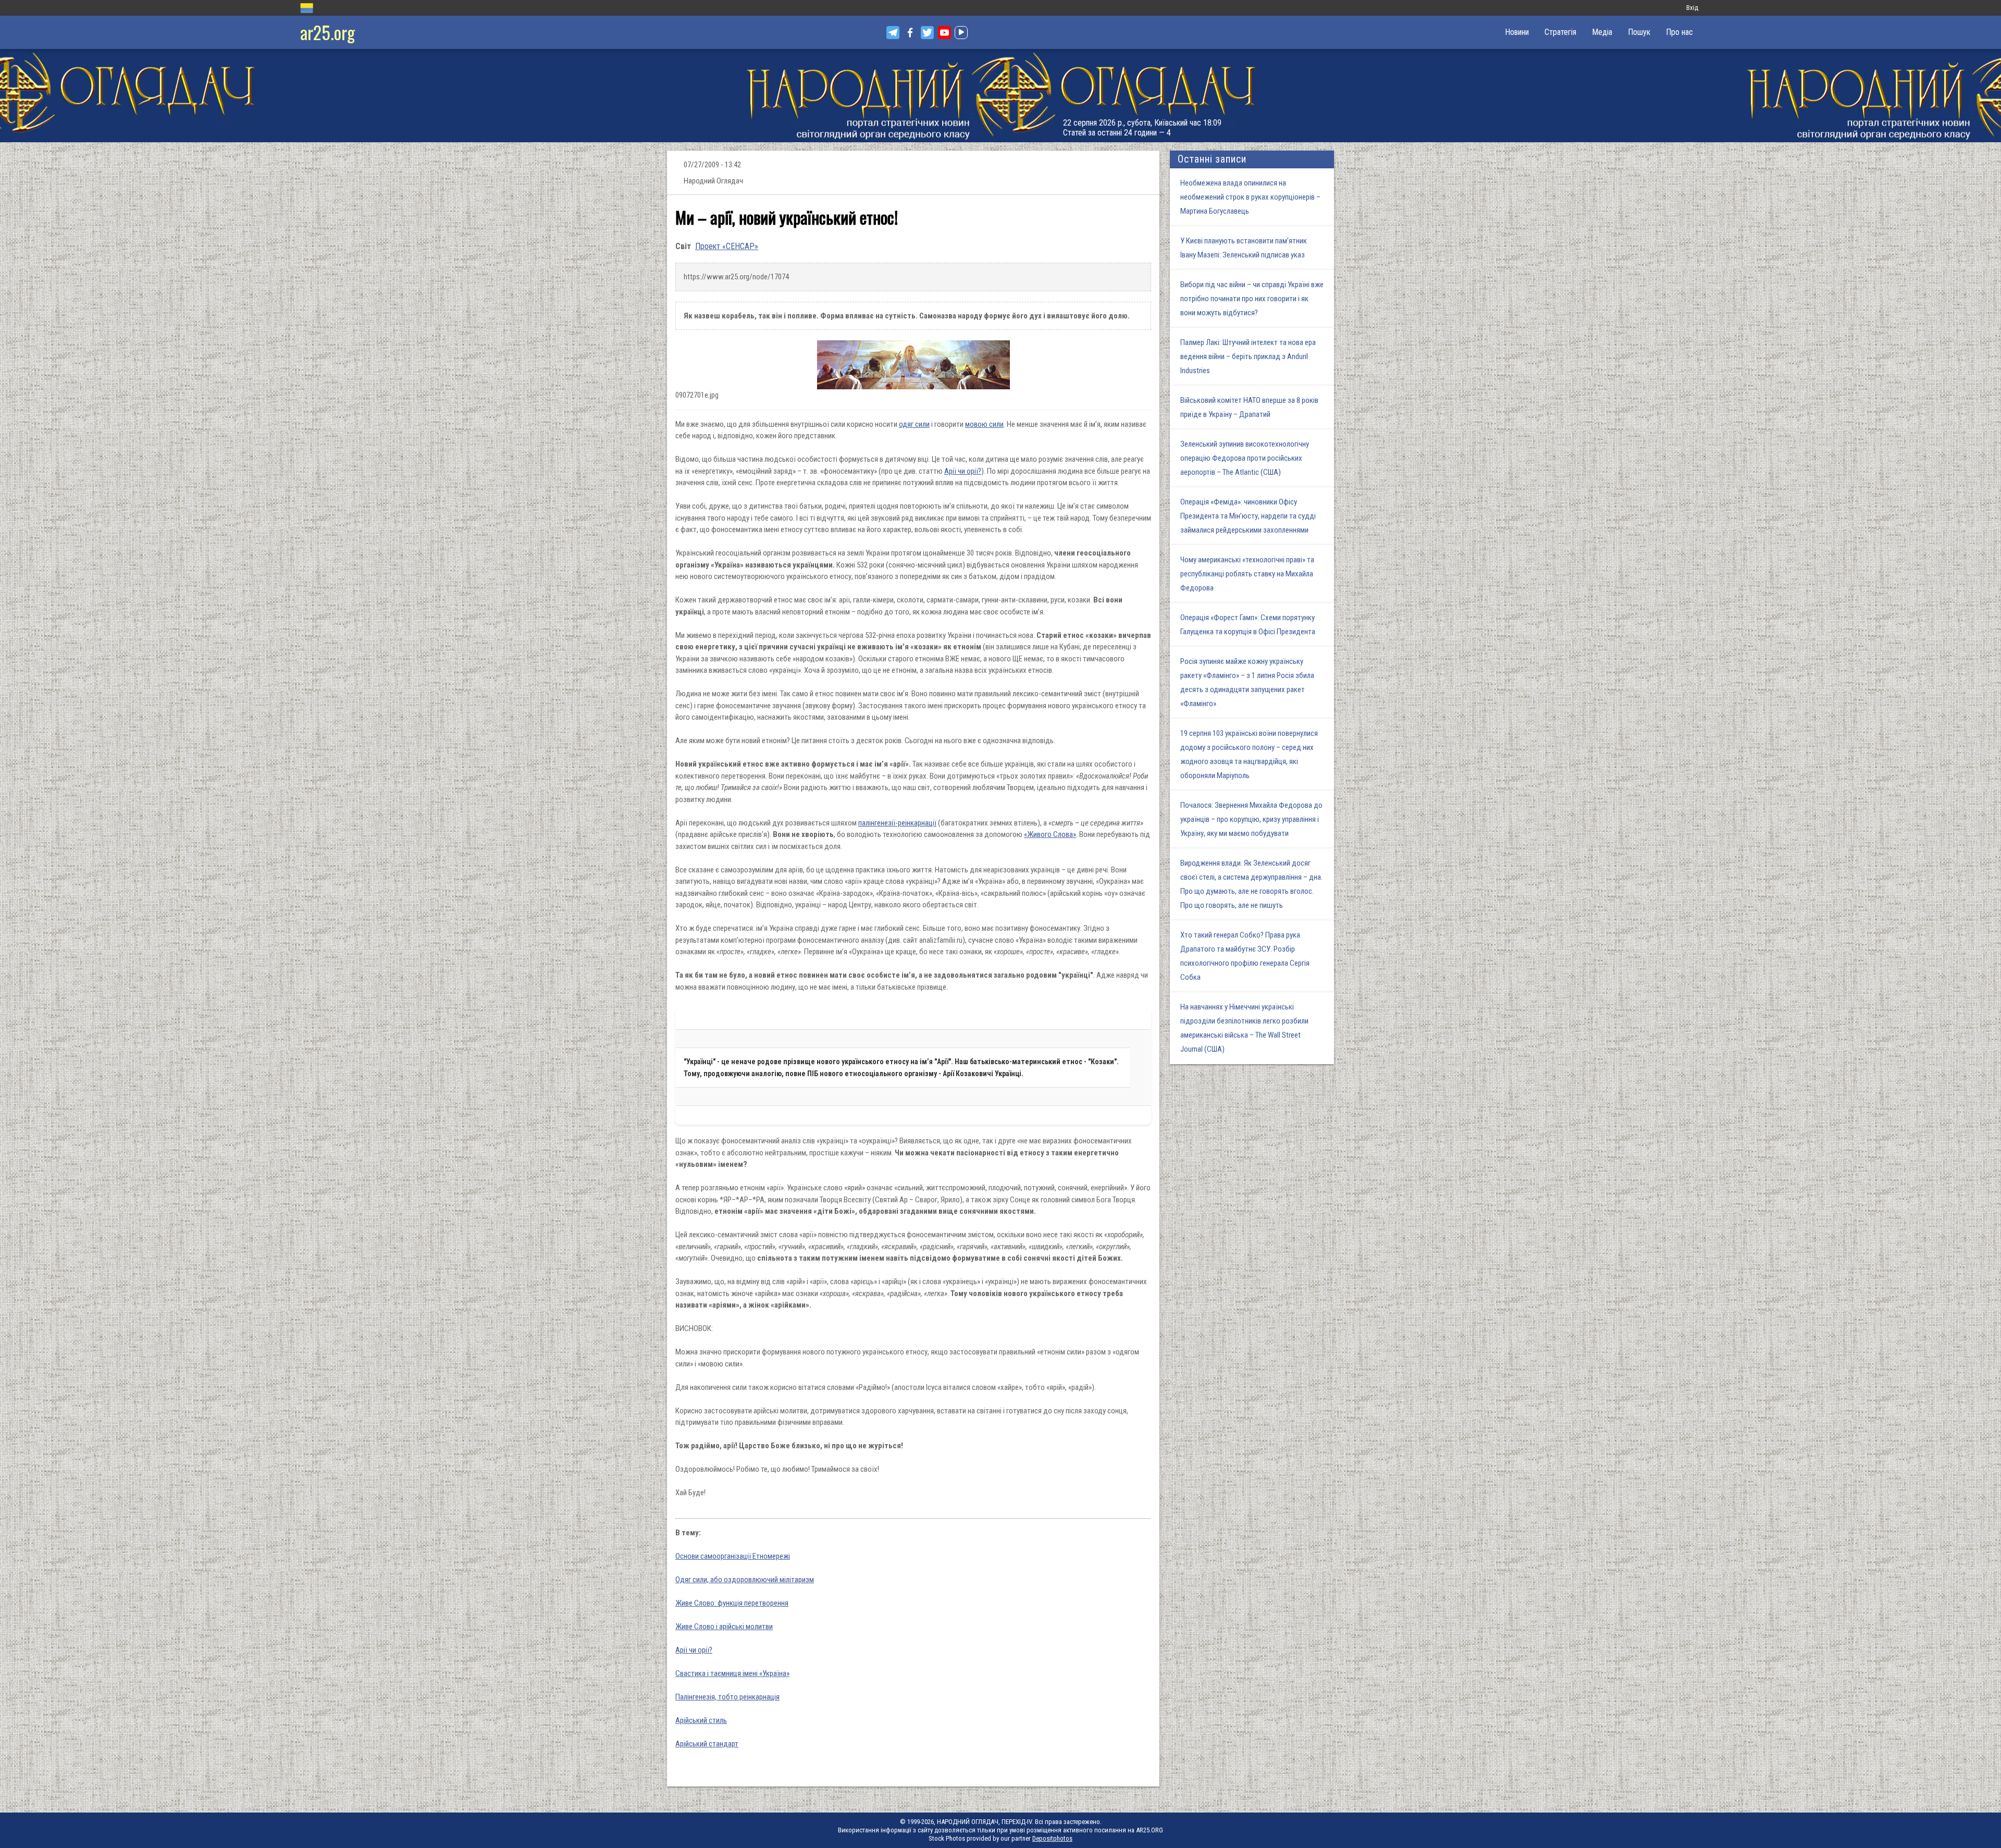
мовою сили (984, 424)
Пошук (1639, 32)
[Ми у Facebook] (910, 33)
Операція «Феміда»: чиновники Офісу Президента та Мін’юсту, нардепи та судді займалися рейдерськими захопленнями (1248, 516)
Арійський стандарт (707, 1744)
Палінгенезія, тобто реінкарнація (727, 1697)
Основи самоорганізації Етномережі (733, 1556)
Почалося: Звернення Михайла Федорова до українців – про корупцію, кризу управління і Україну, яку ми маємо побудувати (1251, 819)
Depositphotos (1052, 1838)
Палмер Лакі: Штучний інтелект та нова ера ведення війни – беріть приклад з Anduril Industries (1248, 356)
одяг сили (914, 424)
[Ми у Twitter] (927, 33)
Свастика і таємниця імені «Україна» (732, 1673)
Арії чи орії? (963, 471)
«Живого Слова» (1050, 834)
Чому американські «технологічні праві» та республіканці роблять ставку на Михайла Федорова (1247, 574)
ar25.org (328, 32)
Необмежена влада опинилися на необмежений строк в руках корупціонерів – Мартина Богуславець (1250, 197)
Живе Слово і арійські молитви (724, 1627)
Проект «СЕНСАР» (727, 246)
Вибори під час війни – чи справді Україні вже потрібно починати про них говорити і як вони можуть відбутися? (1252, 299)
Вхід (1692, 8)
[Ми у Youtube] (944, 33)
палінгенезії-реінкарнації (897, 823)
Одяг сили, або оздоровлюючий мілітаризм (745, 1580)
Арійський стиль (701, 1720)
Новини (1517, 32)
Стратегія (1560, 32)
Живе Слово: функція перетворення (732, 1603)
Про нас (1679, 32)
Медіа (1602, 32)
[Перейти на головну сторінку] (1000, 96)
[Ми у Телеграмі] (893, 33)
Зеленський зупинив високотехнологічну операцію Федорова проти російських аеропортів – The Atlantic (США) (1245, 458)
